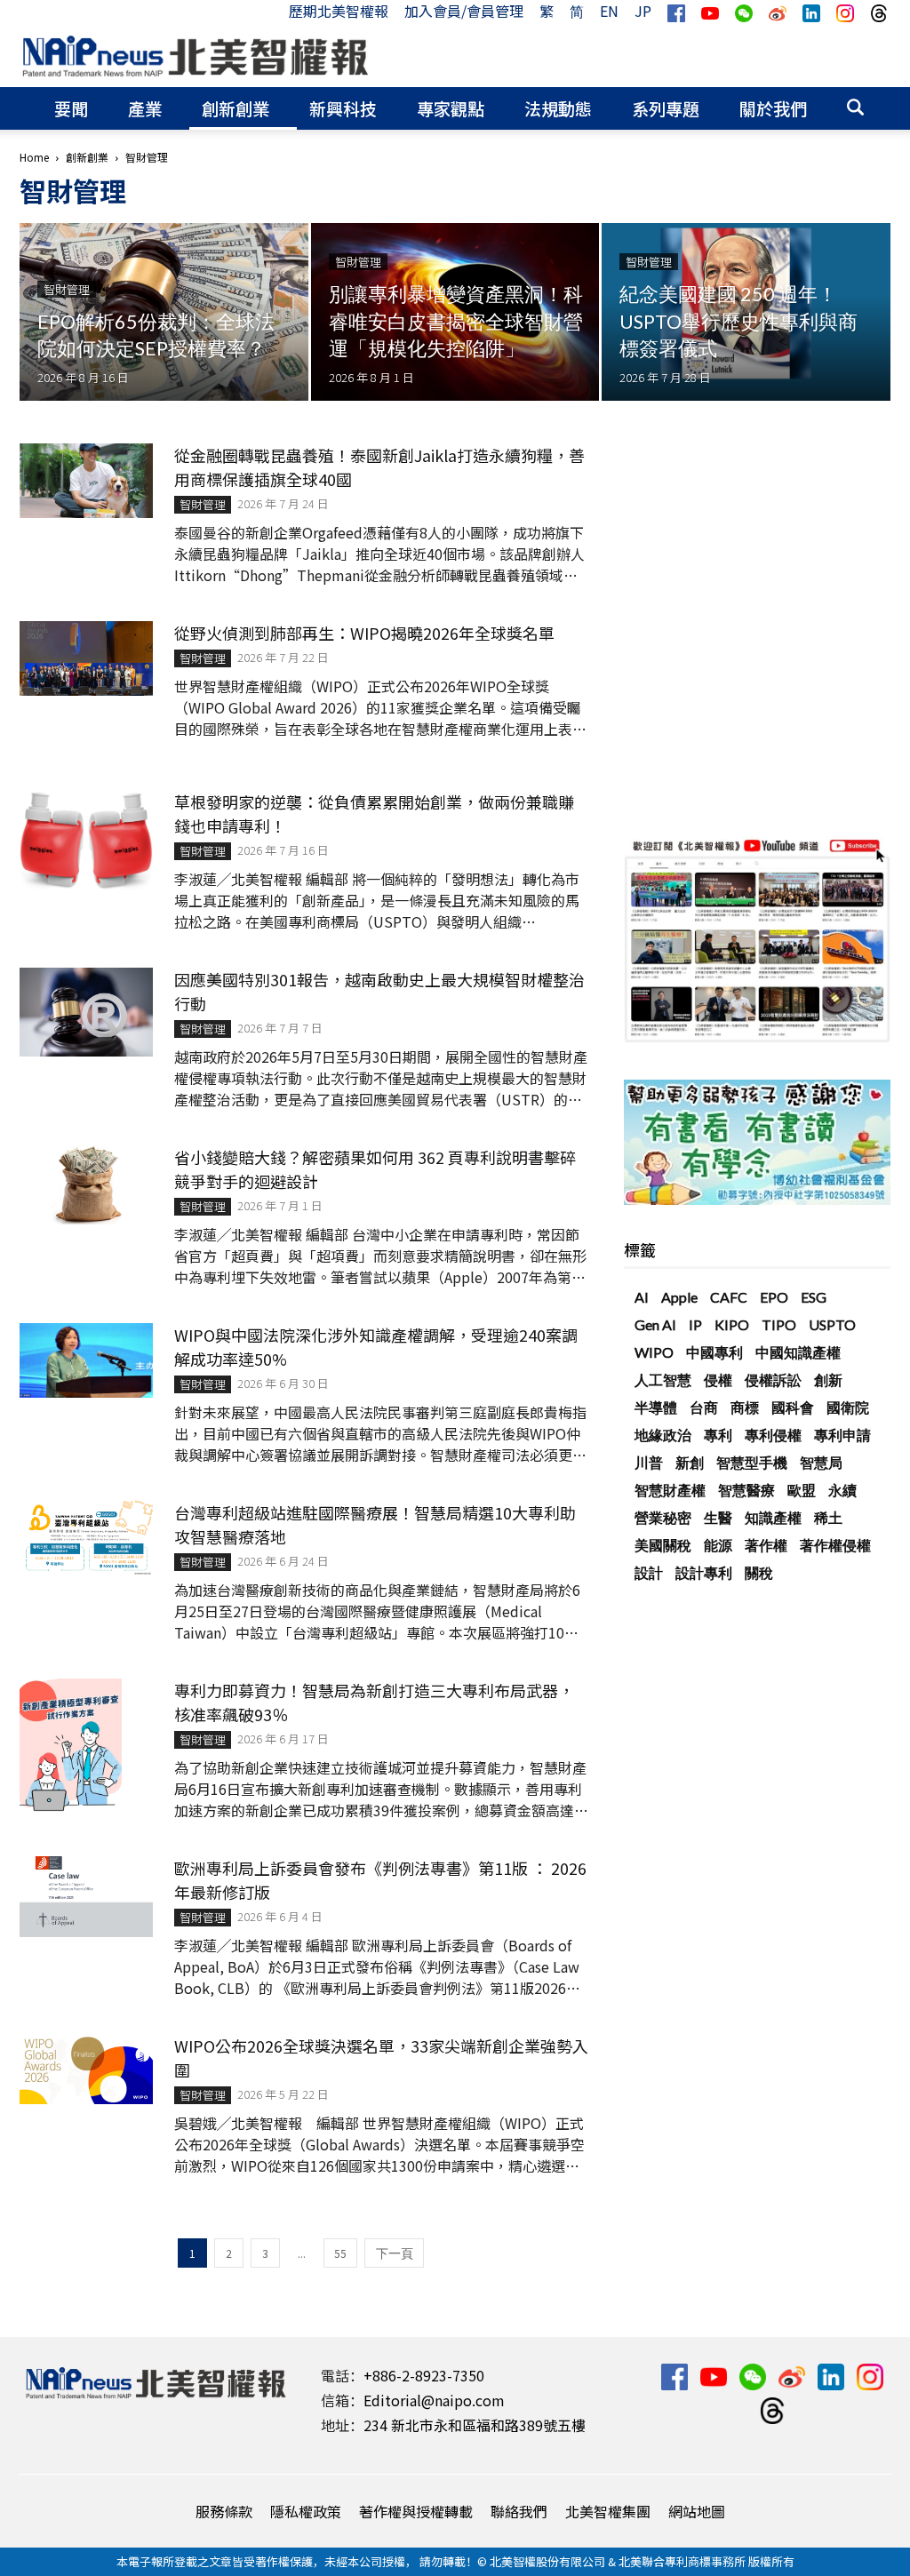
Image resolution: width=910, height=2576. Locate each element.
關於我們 (773, 108)
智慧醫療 (746, 1490)
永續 (842, 1490)
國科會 (793, 1407)
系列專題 (666, 108)
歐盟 (802, 1490)
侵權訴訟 (773, 1380)
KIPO (732, 1324)
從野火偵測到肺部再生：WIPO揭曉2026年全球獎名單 (364, 633)
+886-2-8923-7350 (424, 2375)
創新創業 (235, 108)
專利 (718, 1435)
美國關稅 (663, 1545)
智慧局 (821, 1462)
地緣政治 (663, 1435)
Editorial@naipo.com (434, 2400)
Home (34, 157)
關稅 (759, 1572)
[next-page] (394, 2253)
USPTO (832, 1324)
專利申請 (842, 1435)
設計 (649, 1572)
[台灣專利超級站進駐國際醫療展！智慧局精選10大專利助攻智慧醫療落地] (86, 1538)
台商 (704, 1407)
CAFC (729, 1297)
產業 (145, 108)
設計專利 (704, 1572)
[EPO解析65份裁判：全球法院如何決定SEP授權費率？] (164, 319)
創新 (828, 1380)
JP (643, 11)
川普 (649, 1462)
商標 (745, 1407)
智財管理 (67, 289)
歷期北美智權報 (339, 11)
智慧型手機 (752, 1462)
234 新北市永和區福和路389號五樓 (475, 2425)
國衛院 (848, 1407)
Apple (679, 1297)
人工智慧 (663, 1380)
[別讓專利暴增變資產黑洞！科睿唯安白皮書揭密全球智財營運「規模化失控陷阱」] (455, 312)
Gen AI (655, 1324)
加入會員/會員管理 (464, 11)
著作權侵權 (835, 1545)
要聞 (71, 108)
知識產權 (773, 1517)
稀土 (828, 1517)
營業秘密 (663, 1517)
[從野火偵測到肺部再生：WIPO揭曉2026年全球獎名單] (86, 658)
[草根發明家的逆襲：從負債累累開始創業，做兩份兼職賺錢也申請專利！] (86, 841)
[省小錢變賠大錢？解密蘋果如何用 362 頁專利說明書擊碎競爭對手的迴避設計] (86, 1185)
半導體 (656, 1407)
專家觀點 (451, 108)
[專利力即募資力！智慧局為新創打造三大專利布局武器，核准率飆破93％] (71, 1745)
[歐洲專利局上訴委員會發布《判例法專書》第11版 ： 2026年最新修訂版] (86, 1897)
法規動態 (558, 108)
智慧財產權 (670, 1490)
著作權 (766, 1545)
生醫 (718, 1517)
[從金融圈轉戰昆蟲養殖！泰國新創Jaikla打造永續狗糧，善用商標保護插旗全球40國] (86, 481)
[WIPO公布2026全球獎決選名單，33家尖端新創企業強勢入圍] (86, 2069)
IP (695, 1324)
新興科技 (343, 108)
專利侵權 (773, 1435)
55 (340, 2253)
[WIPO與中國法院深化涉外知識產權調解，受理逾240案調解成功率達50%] (86, 1360)
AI (642, 1297)
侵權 (718, 1380)
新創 (690, 1462)
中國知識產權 (798, 1352)
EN (609, 11)
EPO (774, 1297)
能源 (718, 1545)
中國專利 (714, 1352)
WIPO (654, 1352)
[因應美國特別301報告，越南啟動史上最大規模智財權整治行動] (86, 1012)
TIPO (779, 1324)
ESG (814, 1297)
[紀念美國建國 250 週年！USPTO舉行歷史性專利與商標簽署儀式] (746, 312)
